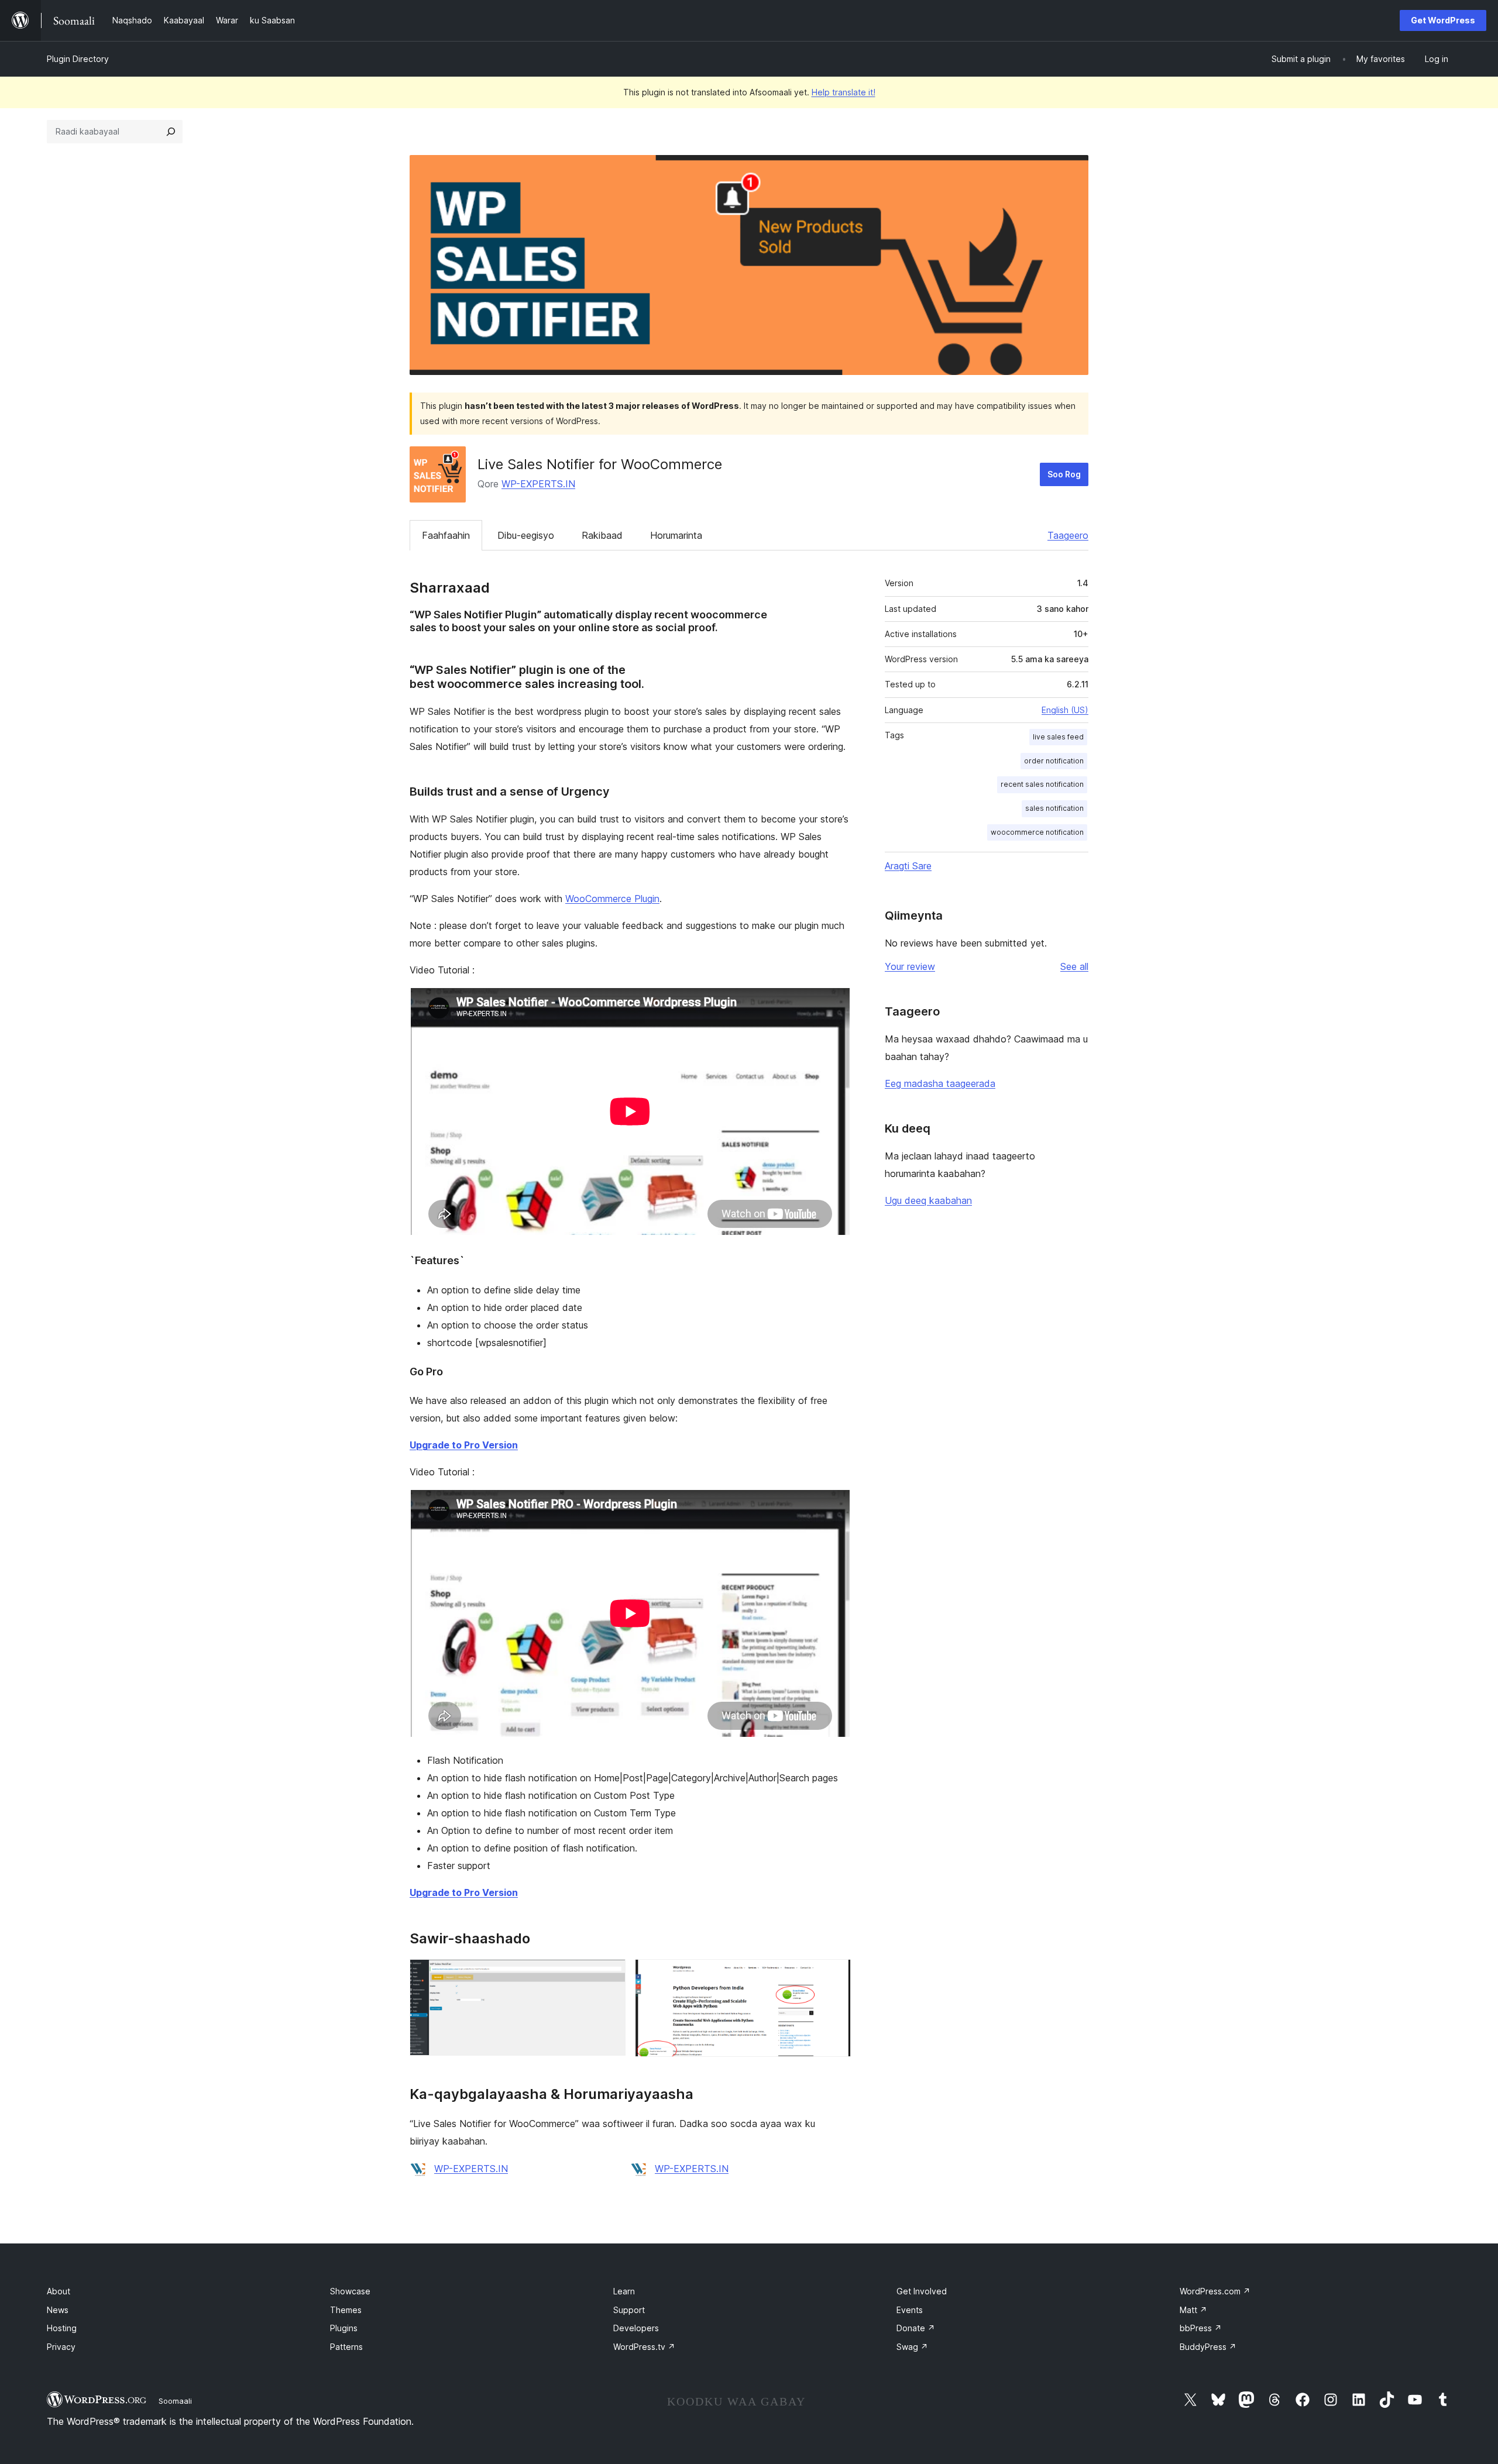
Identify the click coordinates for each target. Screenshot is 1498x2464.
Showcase (350, 2291)
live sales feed (1058, 737)
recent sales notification (1042, 784)
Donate (916, 2328)
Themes (346, 2310)
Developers (636, 2328)
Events (910, 2310)
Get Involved (922, 2291)
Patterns (346, 2347)
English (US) (1065, 710)
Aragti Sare (908, 866)
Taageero (1068, 535)
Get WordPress (1443, 20)
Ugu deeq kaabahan (928, 1200)
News (58, 2310)
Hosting (62, 2328)
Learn (624, 2291)
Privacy (61, 2347)
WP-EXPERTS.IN (538, 484)
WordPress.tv (644, 2347)
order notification (1054, 761)
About (59, 2291)
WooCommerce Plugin (612, 899)
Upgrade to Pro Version (464, 1445)
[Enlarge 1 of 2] (610, 1975)
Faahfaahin (446, 535)
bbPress (1201, 2328)
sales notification (1054, 808)
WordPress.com (1215, 2291)
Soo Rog (1064, 474)
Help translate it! (844, 92)
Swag (912, 2347)
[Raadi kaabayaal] (171, 132)
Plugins (344, 2328)
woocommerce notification (1037, 832)
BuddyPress (1208, 2347)
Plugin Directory (78, 59)
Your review (910, 966)
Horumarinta (676, 535)
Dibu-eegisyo (526, 535)
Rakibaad (602, 535)
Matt (1193, 2310)
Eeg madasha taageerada (940, 1083)
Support (629, 2310)
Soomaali (175, 2401)
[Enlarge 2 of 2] (835, 1975)
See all (1074, 966)
